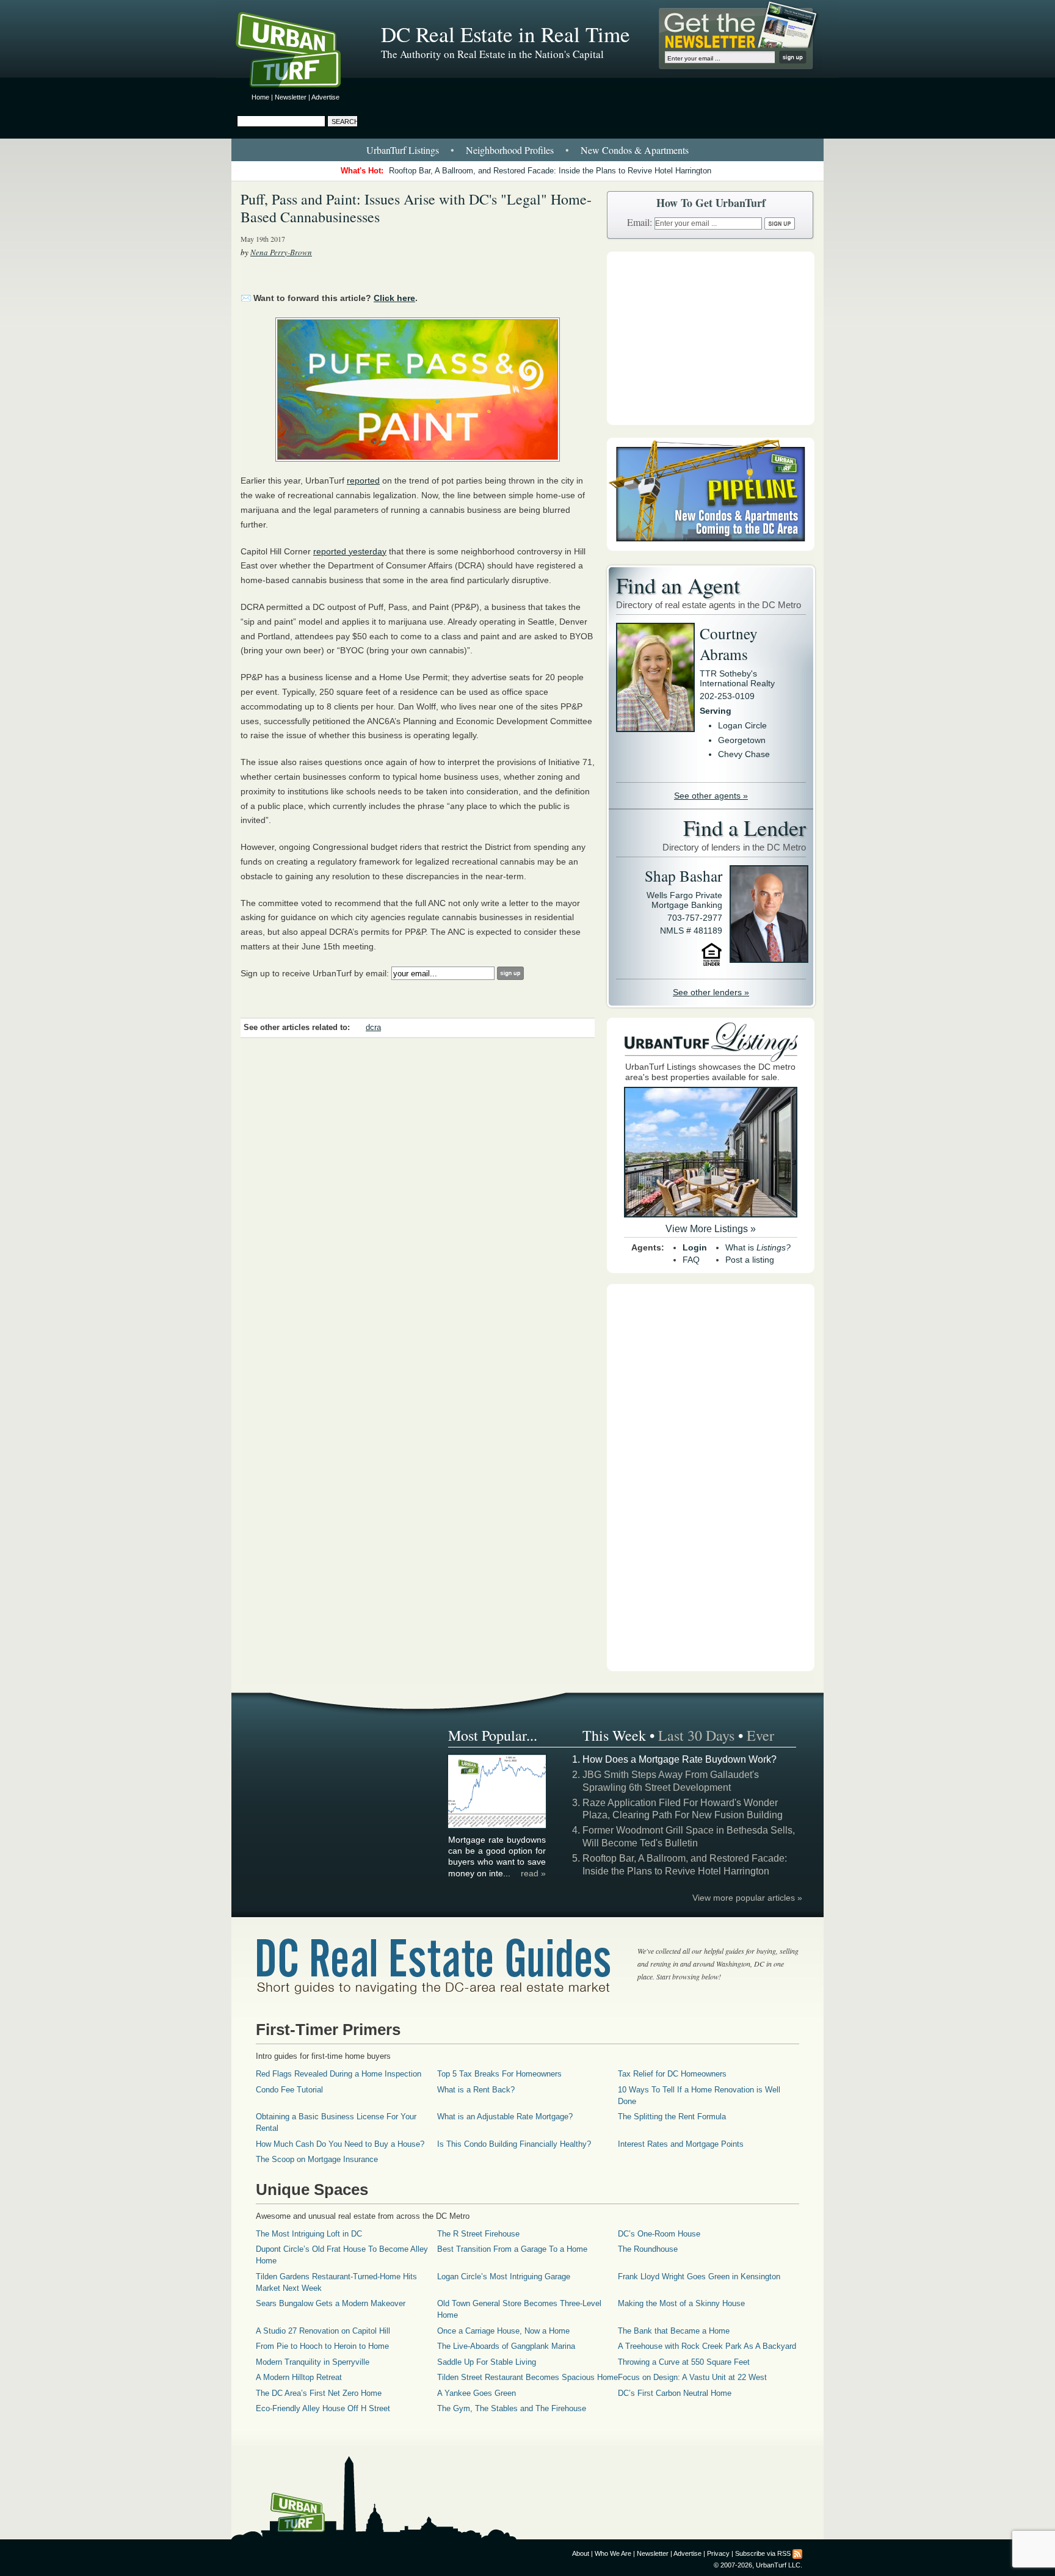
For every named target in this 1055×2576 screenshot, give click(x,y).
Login (695, 1247)
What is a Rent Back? (476, 2090)
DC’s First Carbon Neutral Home (675, 2393)
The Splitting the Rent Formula (672, 2117)
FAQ (691, 1260)
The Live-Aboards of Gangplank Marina (506, 2346)
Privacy (718, 2553)
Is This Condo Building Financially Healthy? (514, 2144)
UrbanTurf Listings (403, 150)
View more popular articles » (747, 1898)
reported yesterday (350, 551)
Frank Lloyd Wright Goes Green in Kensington (699, 2277)
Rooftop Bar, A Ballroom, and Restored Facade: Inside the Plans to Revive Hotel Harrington (550, 171)
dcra (373, 1028)
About (581, 2553)
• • (527, 150)
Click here (394, 298)
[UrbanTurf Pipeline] (711, 548)
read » (533, 1873)
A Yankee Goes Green (477, 2393)
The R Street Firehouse (478, 2234)
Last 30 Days (696, 1735)
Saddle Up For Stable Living (487, 2362)
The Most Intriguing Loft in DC (309, 2234)
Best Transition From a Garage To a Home (512, 2249)
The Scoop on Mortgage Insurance (317, 2159)
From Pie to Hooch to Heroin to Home (322, 2346)
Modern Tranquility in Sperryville (313, 2362)
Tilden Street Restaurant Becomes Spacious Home (527, 2377)
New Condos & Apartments (635, 150)
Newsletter (291, 97)
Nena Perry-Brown (281, 252)
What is (758, 1247)
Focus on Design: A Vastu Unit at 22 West (692, 2377)
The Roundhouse (648, 2249)
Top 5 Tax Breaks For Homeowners (499, 2074)
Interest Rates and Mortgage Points (681, 2144)
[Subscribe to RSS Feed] (797, 2553)
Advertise (325, 97)
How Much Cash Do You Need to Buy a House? (340, 2144)
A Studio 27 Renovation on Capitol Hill (323, 2331)
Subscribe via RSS (763, 2553)
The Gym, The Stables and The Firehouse (512, 2408)
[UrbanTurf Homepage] (299, 52)
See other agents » (711, 796)
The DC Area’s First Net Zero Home (319, 2393)
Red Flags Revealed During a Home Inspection (339, 2074)
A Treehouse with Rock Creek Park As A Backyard (707, 2346)
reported (363, 481)
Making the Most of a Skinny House (681, 2303)
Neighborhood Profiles (510, 150)
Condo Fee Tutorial (289, 2090)
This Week (614, 1735)
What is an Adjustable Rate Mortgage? (505, 2117)
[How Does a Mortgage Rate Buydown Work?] (498, 1826)
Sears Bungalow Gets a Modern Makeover (331, 2303)
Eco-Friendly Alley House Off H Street (323, 2408)
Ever (760, 1735)
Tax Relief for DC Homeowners (672, 2074)
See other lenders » (711, 992)
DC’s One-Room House (659, 2234)
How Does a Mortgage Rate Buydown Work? (680, 1759)
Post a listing (750, 1260)
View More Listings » (711, 1229)
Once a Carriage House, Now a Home (503, 2331)
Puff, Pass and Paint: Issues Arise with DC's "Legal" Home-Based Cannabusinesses (416, 208)
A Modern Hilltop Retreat (299, 2377)
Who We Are (613, 2553)
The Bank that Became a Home (674, 2331)
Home (260, 97)
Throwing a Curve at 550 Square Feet (684, 2362)
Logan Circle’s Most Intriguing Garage (504, 2277)
